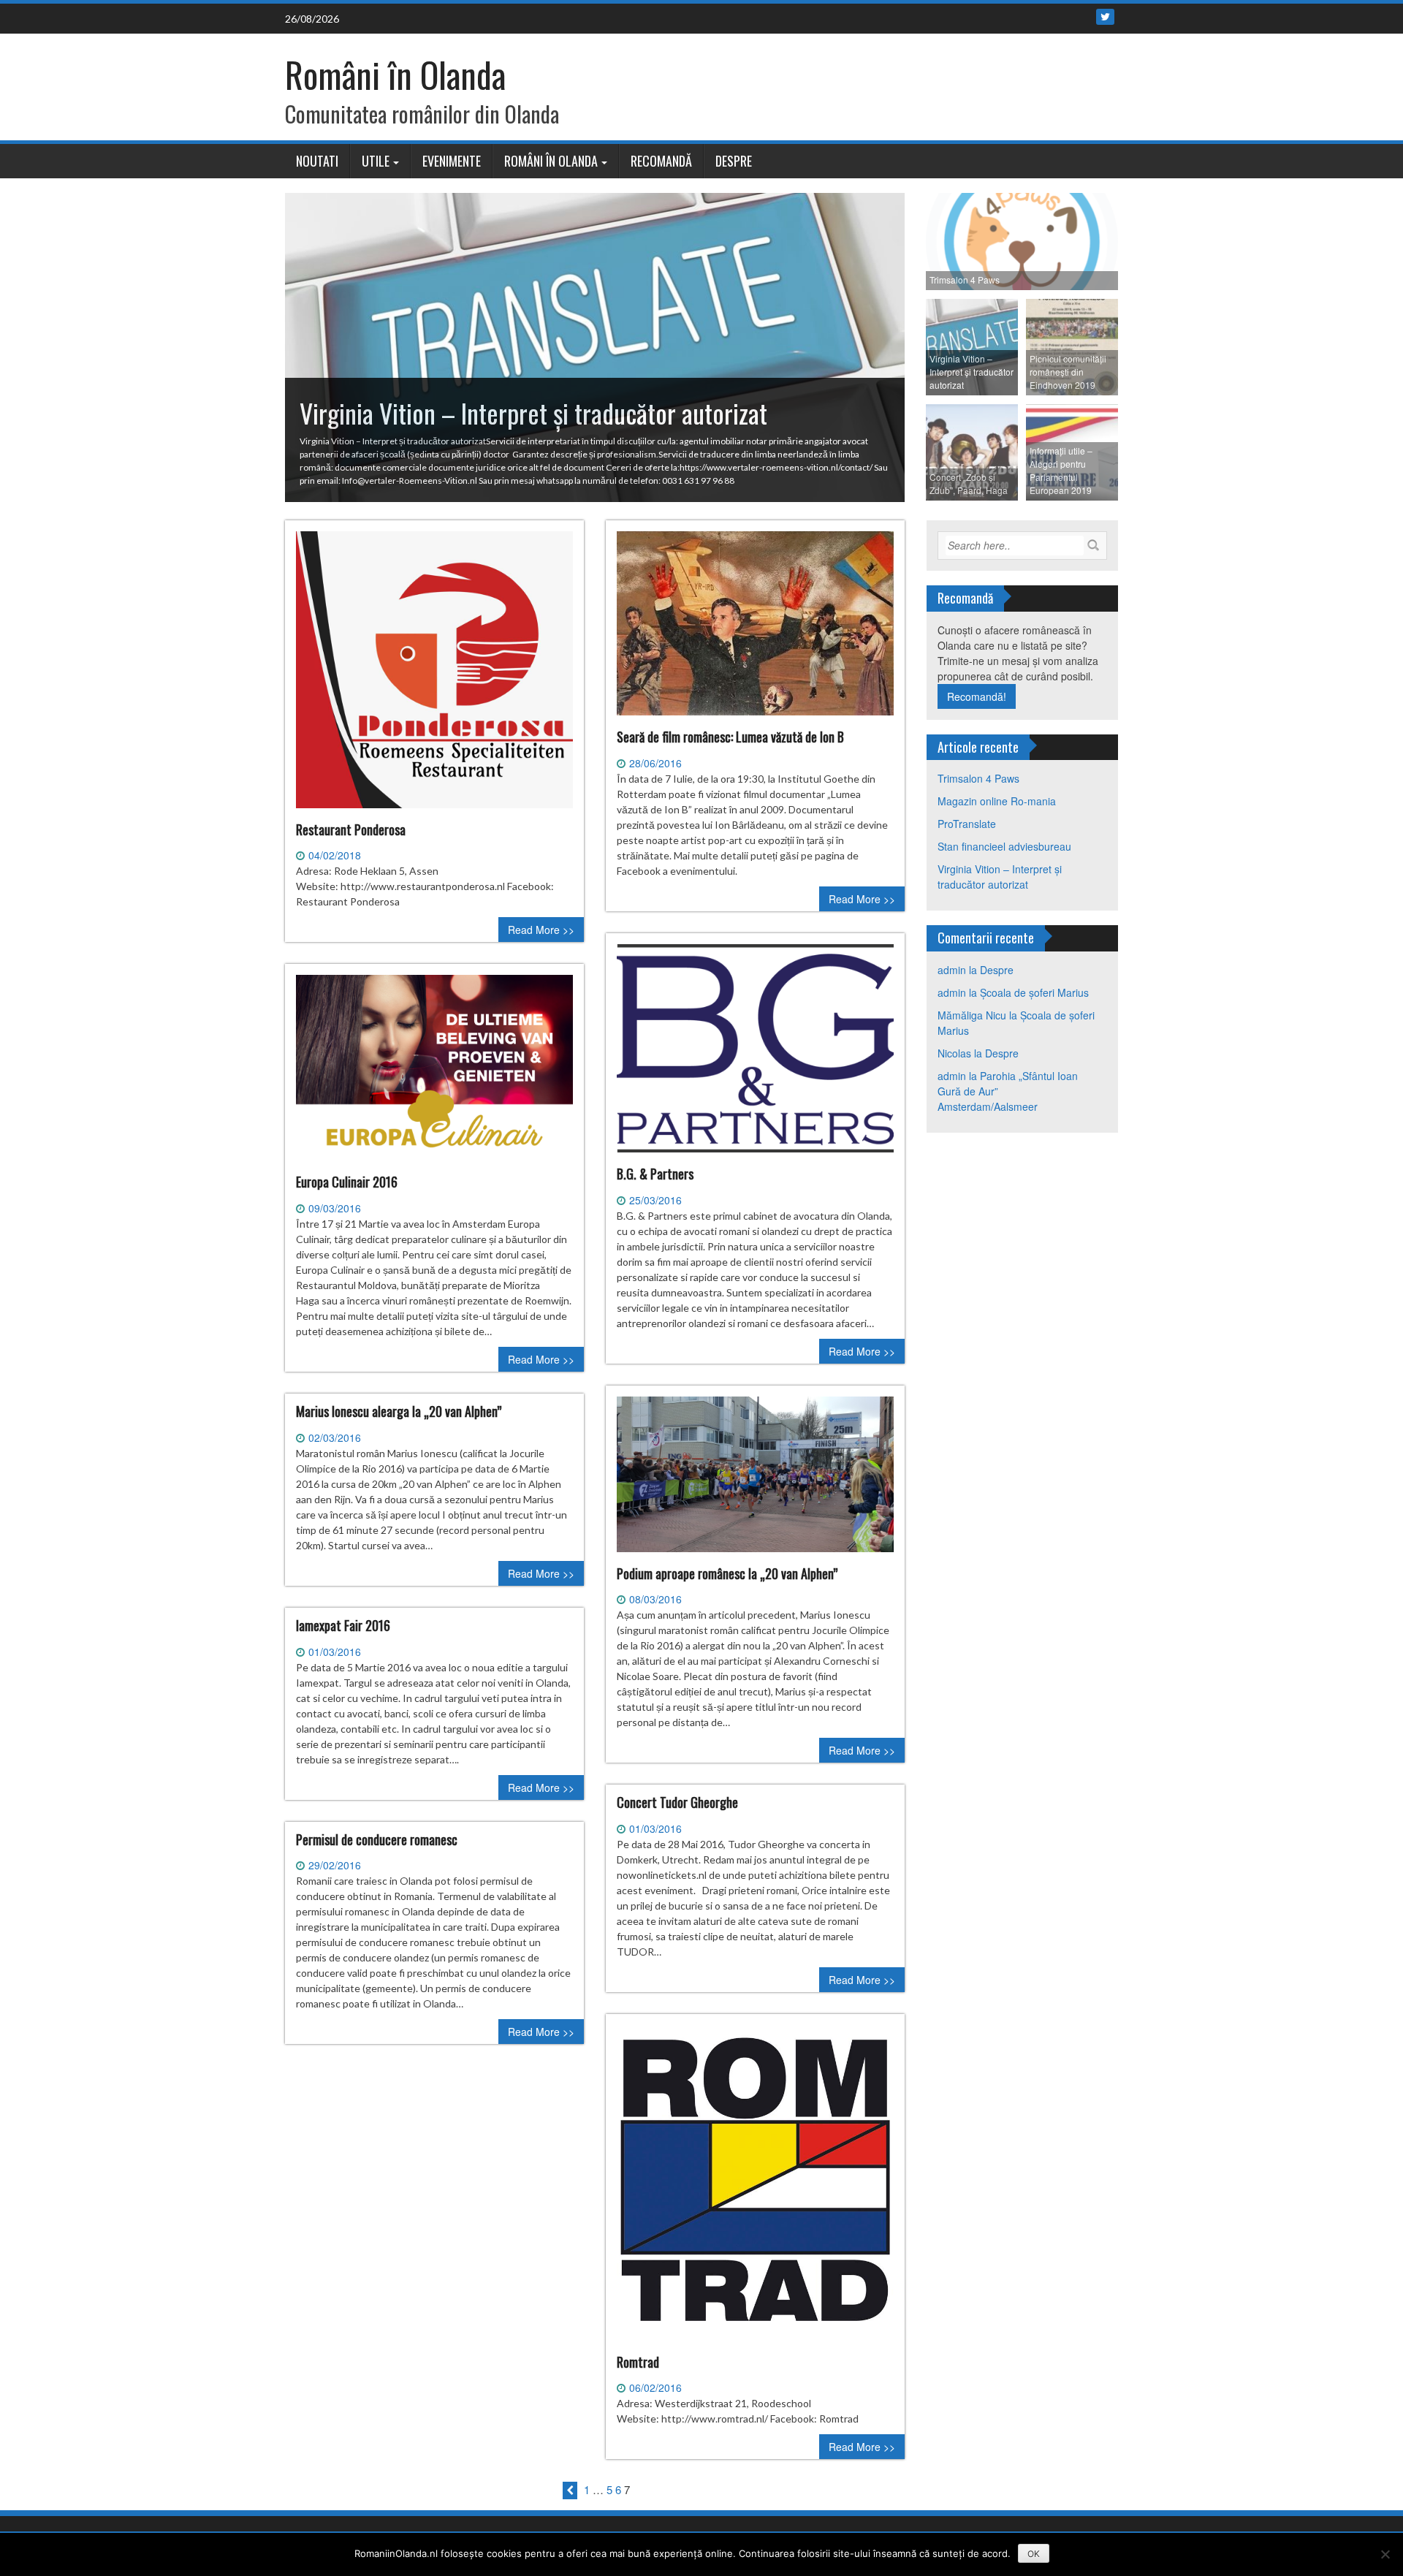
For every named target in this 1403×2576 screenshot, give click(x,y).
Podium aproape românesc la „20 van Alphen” (727, 1573)
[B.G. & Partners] (755, 1054)
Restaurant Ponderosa (351, 829)
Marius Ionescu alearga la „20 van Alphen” (399, 1411)
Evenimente (452, 161)
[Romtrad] (755, 2189)
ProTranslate (967, 824)
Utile (376, 161)
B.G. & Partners (655, 1174)
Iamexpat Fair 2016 (343, 1625)
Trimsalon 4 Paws (978, 778)
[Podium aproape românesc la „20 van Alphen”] (755, 1480)
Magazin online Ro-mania (997, 801)
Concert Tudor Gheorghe (677, 1802)
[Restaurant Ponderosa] (434, 675)
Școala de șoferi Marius (1034, 992)
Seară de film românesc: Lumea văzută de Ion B (730, 737)
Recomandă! (977, 696)
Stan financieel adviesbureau (1004, 846)
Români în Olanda (395, 74)
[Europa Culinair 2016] (434, 1074)
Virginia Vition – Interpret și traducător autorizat (1000, 877)
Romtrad (638, 2362)
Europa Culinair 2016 (347, 1182)
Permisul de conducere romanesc (377, 1839)
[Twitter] (1105, 17)
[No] (1385, 2554)
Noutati (317, 161)
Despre (734, 161)
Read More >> (541, 930)
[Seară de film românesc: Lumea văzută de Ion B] (755, 629)
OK (1034, 2554)
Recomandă (661, 161)
